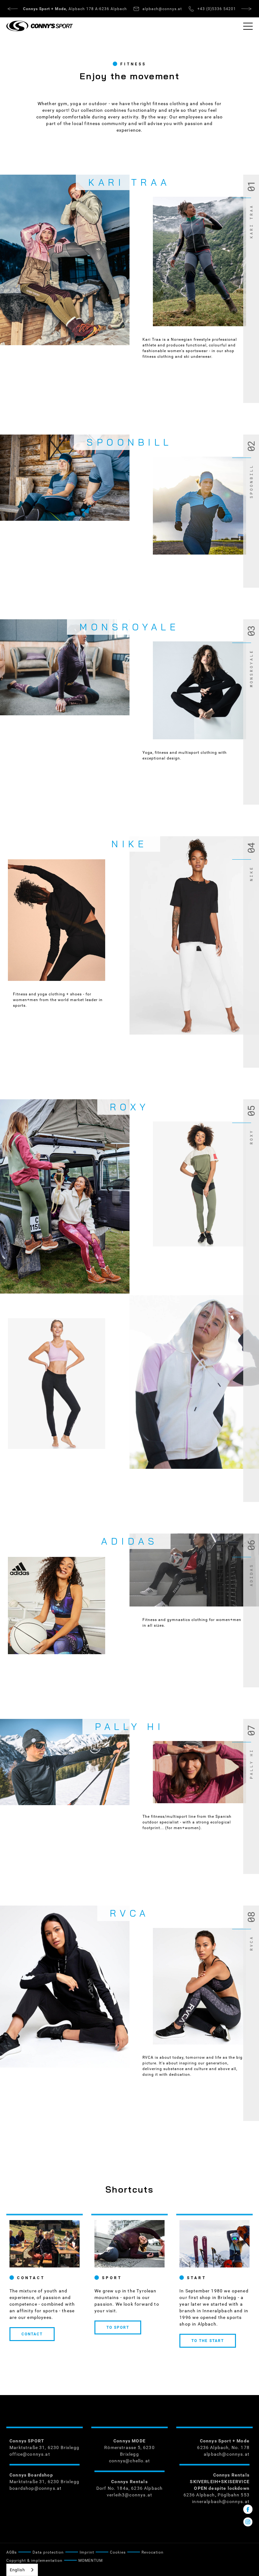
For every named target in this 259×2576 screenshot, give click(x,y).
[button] (248, 26)
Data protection (48, 2552)
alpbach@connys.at (227, 2454)
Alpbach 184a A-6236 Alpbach (75, 9)
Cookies (118, 2552)
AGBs (12, 2552)
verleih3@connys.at (129, 2495)
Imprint (87, 2552)
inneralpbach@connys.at (221, 2501)
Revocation (153, 2552)
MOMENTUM (90, 2561)
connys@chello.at (129, 2461)
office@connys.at (30, 2454)
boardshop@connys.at (36, 2488)
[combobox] (22, 2570)
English (17, 2570)
